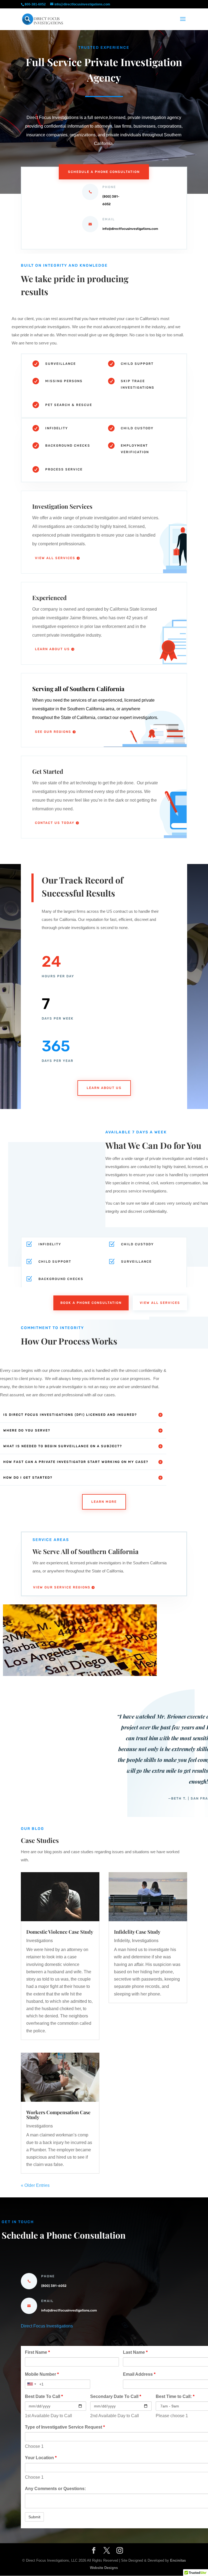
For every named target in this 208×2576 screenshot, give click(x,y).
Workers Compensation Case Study (58, 2115)
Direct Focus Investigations (47, 2326)
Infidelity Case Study (137, 1932)
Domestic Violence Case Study (60, 1932)
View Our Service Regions (62, 1587)
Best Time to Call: (175, 2396)
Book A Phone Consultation (91, 1303)
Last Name (135, 2352)
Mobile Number (42, 2374)
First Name (37, 2352)
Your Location (41, 2458)
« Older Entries (35, 2185)
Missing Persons (64, 381)
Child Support (137, 364)
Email (47, 2301)
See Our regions (53, 732)
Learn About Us (52, 649)
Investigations (40, 1941)
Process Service (64, 469)
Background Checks (68, 446)
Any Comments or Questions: (55, 2489)
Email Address (139, 2374)
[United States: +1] (31, 2384)
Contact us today (55, 823)
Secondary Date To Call (116, 2396)
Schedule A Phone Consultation (104, 172)
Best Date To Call (44, 2396)
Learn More (104, 1502)
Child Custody (137, 428)
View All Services (55, 558)
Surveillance (61, 364)
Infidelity (57, 428)
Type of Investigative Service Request (65, 2427)
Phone (48, 2276)
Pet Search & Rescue (69, 405)
